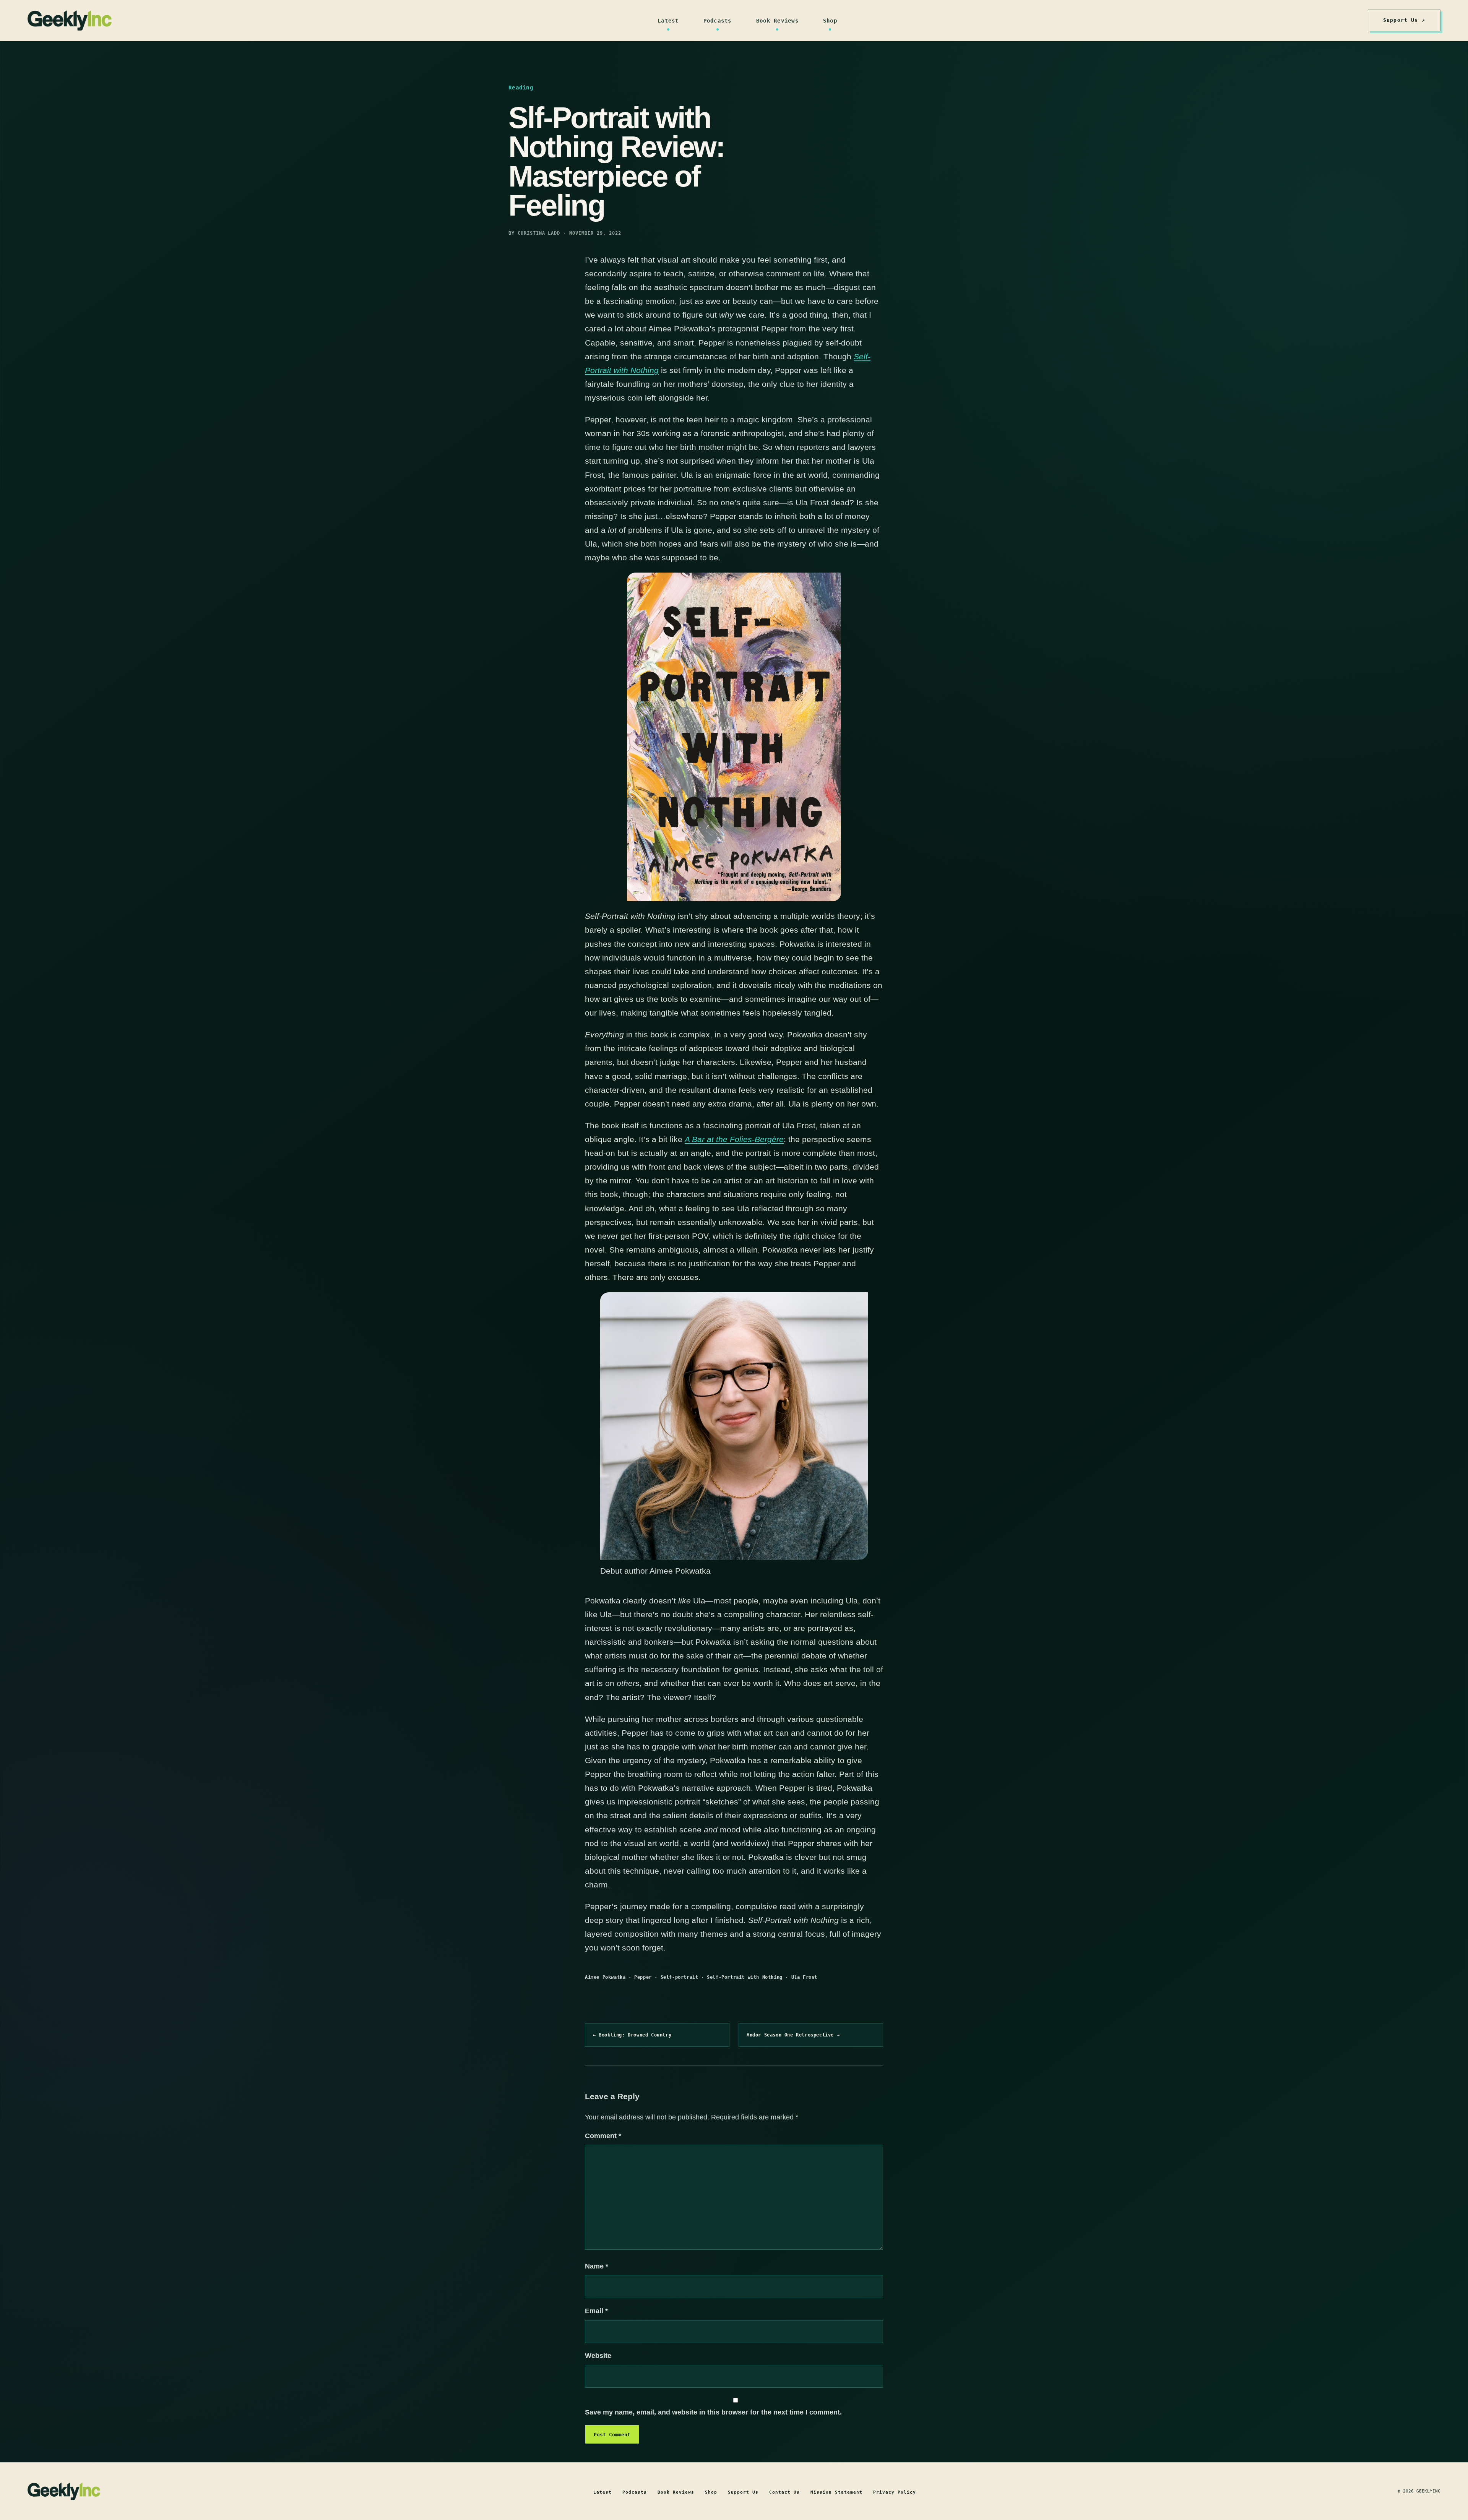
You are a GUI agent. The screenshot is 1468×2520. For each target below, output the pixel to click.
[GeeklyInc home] (70, 20)
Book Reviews (777, 21)
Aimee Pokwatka (605, 1977)
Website (598, 2356)
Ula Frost (804, 1977)
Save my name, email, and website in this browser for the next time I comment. (713, 2412)
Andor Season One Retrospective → (793, 2035)
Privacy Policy (895, 2492)
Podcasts (718, 21)
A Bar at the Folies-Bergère (734, 1139)
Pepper (643, 1977)
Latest (668, 21)
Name (597, 2266)
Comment (603, 2136)
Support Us (743, 2492)
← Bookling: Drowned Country (632, 2035)
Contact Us (784, 2492)
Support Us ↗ (1404, 20)
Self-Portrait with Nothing (745, 1977)
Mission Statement (836, 2492)
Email (596, 2311)
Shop (830, 21)
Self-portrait (680, 1977)
